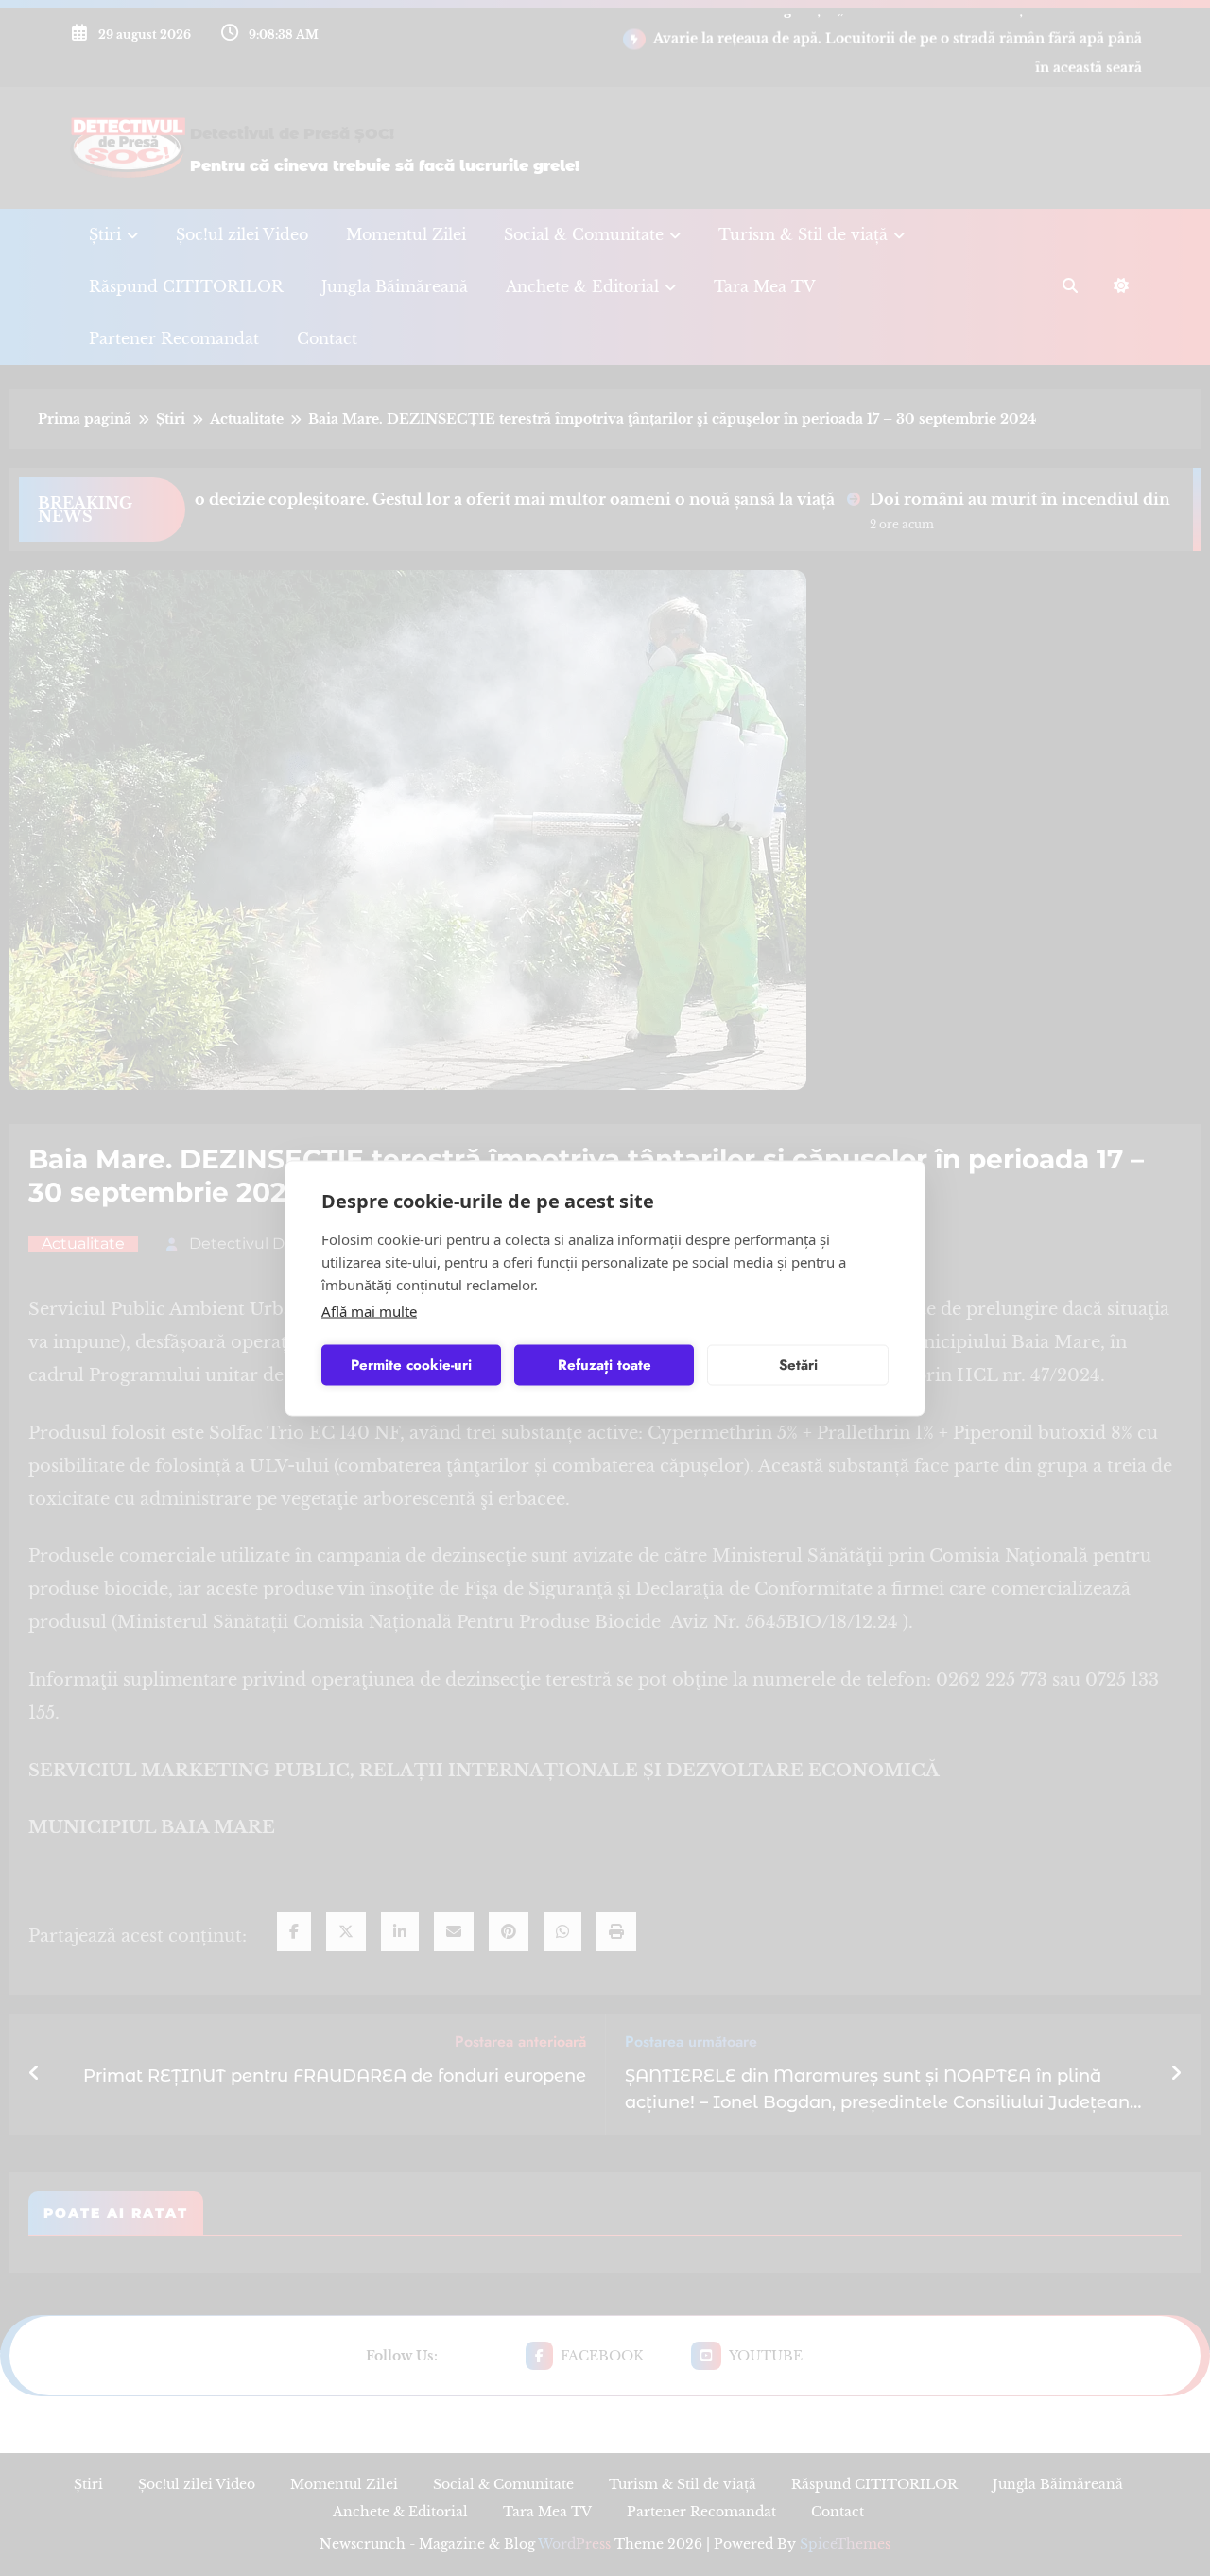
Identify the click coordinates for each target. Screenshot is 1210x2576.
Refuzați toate (605, 1365)
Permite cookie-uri (411, 1365)
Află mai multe (369, 1310)
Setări (798, 1365)
